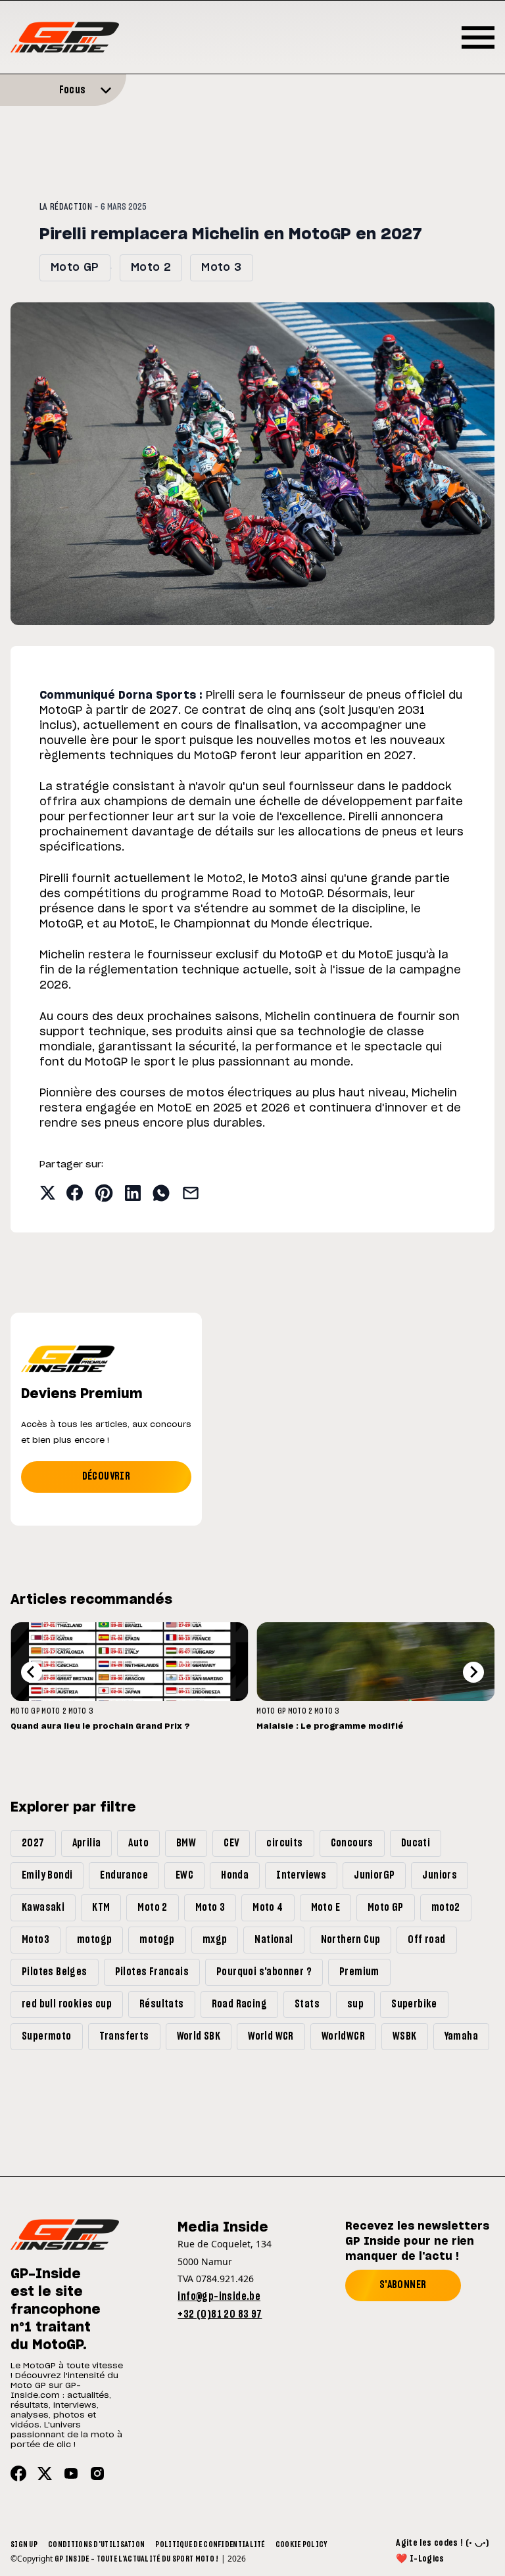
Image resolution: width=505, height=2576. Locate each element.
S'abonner (403, 2285)
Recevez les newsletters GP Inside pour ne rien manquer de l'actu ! (417, 2241)
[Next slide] (473, 1672)
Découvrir (107, 1476)
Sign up (24, 2544)
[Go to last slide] (32, 1672)
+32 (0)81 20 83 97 (220, 2314)
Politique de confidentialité (210, 2544)
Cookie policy (301, 2544)
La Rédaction (66, 207)
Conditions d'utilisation (96, 2544)
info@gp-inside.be (219, 2297)
